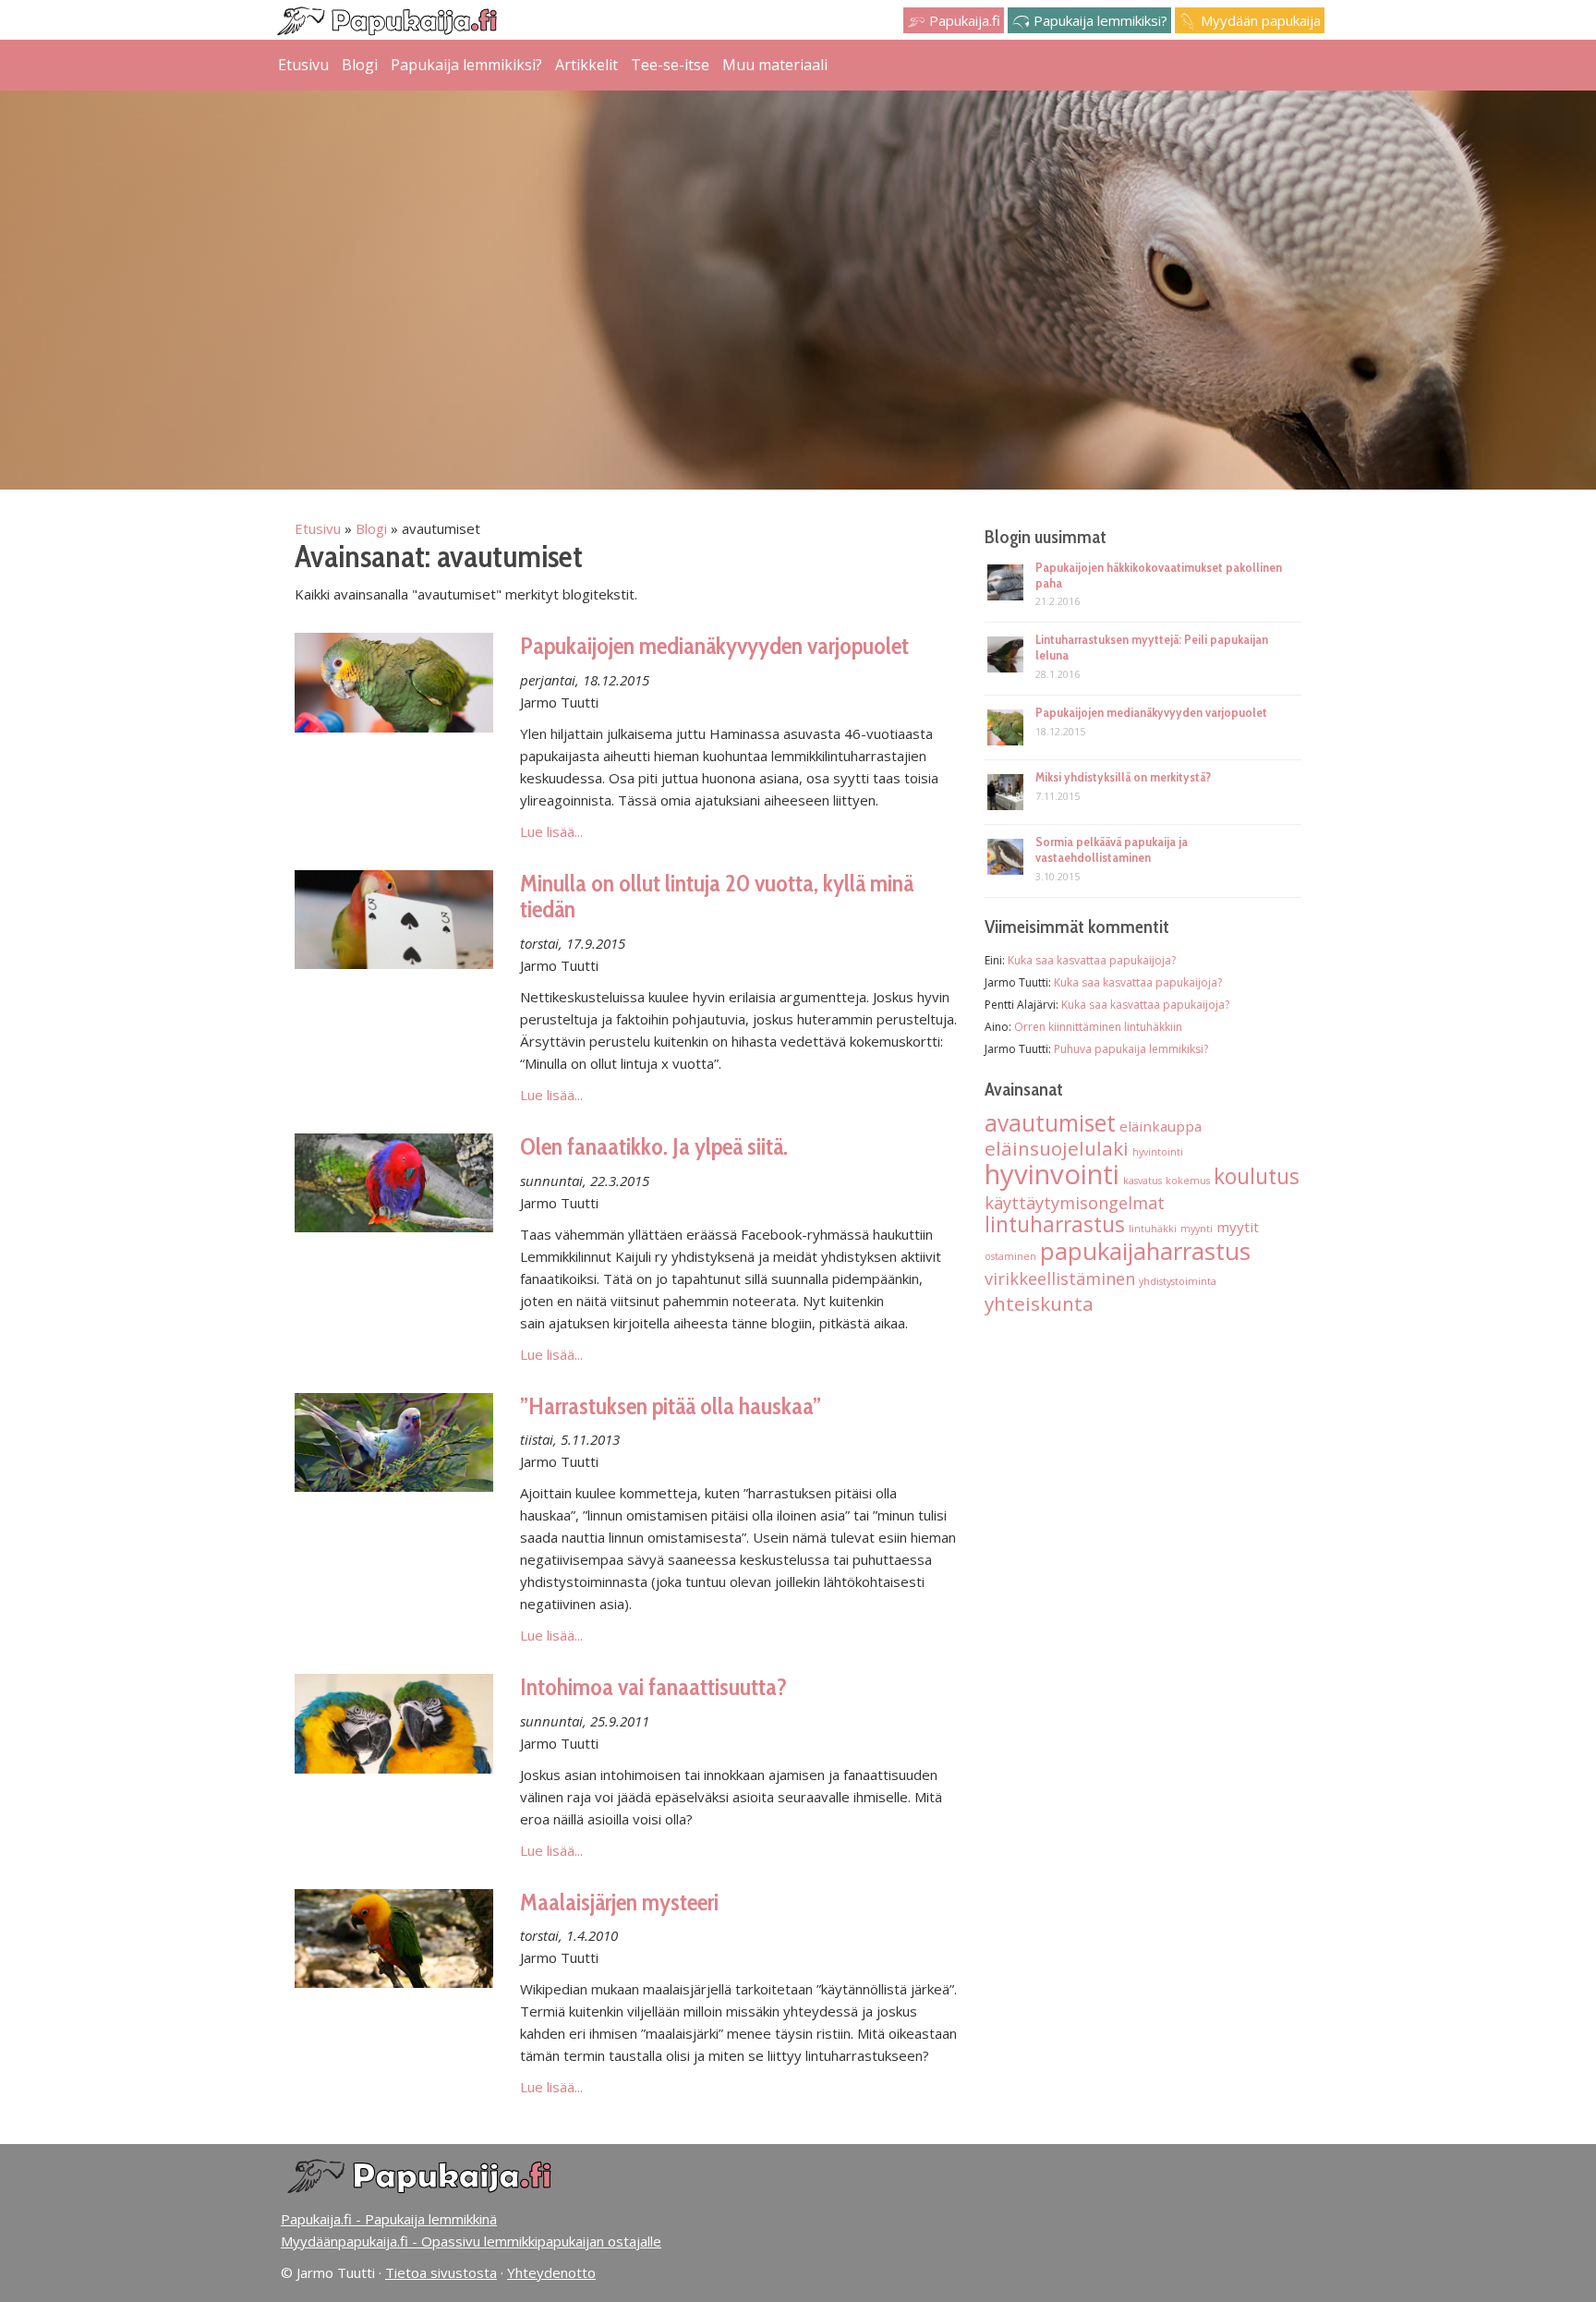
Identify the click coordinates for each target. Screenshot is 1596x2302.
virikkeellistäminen (1060, 1278)
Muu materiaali (775, 65)
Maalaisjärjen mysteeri (619, 1902)
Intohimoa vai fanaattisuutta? (653, 1687)
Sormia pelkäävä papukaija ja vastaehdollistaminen (1112, 849)
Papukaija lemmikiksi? (1099, 20)
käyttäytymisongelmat (1075, 1203)
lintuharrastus (1055, 1224)
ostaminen (1010, 1256)
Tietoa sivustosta (441, 2272)
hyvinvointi (1052, 1174)
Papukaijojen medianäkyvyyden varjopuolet (714, 646)
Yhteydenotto (551, 2272)
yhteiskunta (1039, 1303)
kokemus (1188, 1181)
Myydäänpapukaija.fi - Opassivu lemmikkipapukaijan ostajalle (471, 2241)
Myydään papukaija (1259, 20)
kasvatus (1143, 1181)
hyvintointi (1158, 1152)
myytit (1238, 1227)
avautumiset (1050, 1123)
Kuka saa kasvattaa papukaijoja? (1092, 960)
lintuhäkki (1153, 1229)
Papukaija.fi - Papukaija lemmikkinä (389, 2219)
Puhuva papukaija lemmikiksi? (1131, 1049)
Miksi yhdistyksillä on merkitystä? (1123, 777)
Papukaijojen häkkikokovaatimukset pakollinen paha (1159, 575)
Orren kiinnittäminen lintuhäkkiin (1098, 1027)
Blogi (360, 65)
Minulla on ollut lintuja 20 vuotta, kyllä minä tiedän (717, 897)
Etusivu (303, 65)
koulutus (1257, 1176)
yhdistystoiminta (1178, 1281)
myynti (1197, 1229)
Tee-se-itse (670, 65)
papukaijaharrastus (1145, 1251)
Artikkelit (586, 65)
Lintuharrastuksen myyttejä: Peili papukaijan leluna (1152, 647)
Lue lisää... (551, 831)
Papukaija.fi (963, 20)
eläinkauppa (1161, 1126)
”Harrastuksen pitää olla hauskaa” (671, 1406)
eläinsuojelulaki (1057, 1148)
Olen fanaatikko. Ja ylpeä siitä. (654, 1146)
